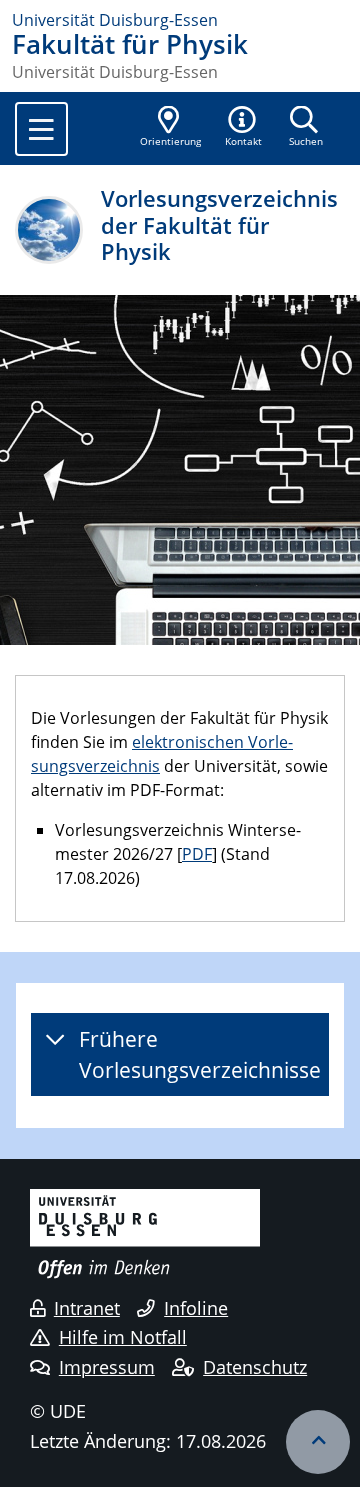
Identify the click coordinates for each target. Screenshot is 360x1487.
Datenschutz (255, 1367)
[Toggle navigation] (41, 129)
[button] (244, 128)
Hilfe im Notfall (123, 1337)
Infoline (196, 1308)
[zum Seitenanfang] (318, 1442)
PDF (197, 854)
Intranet (87, 1308)
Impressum (107, 1367)
